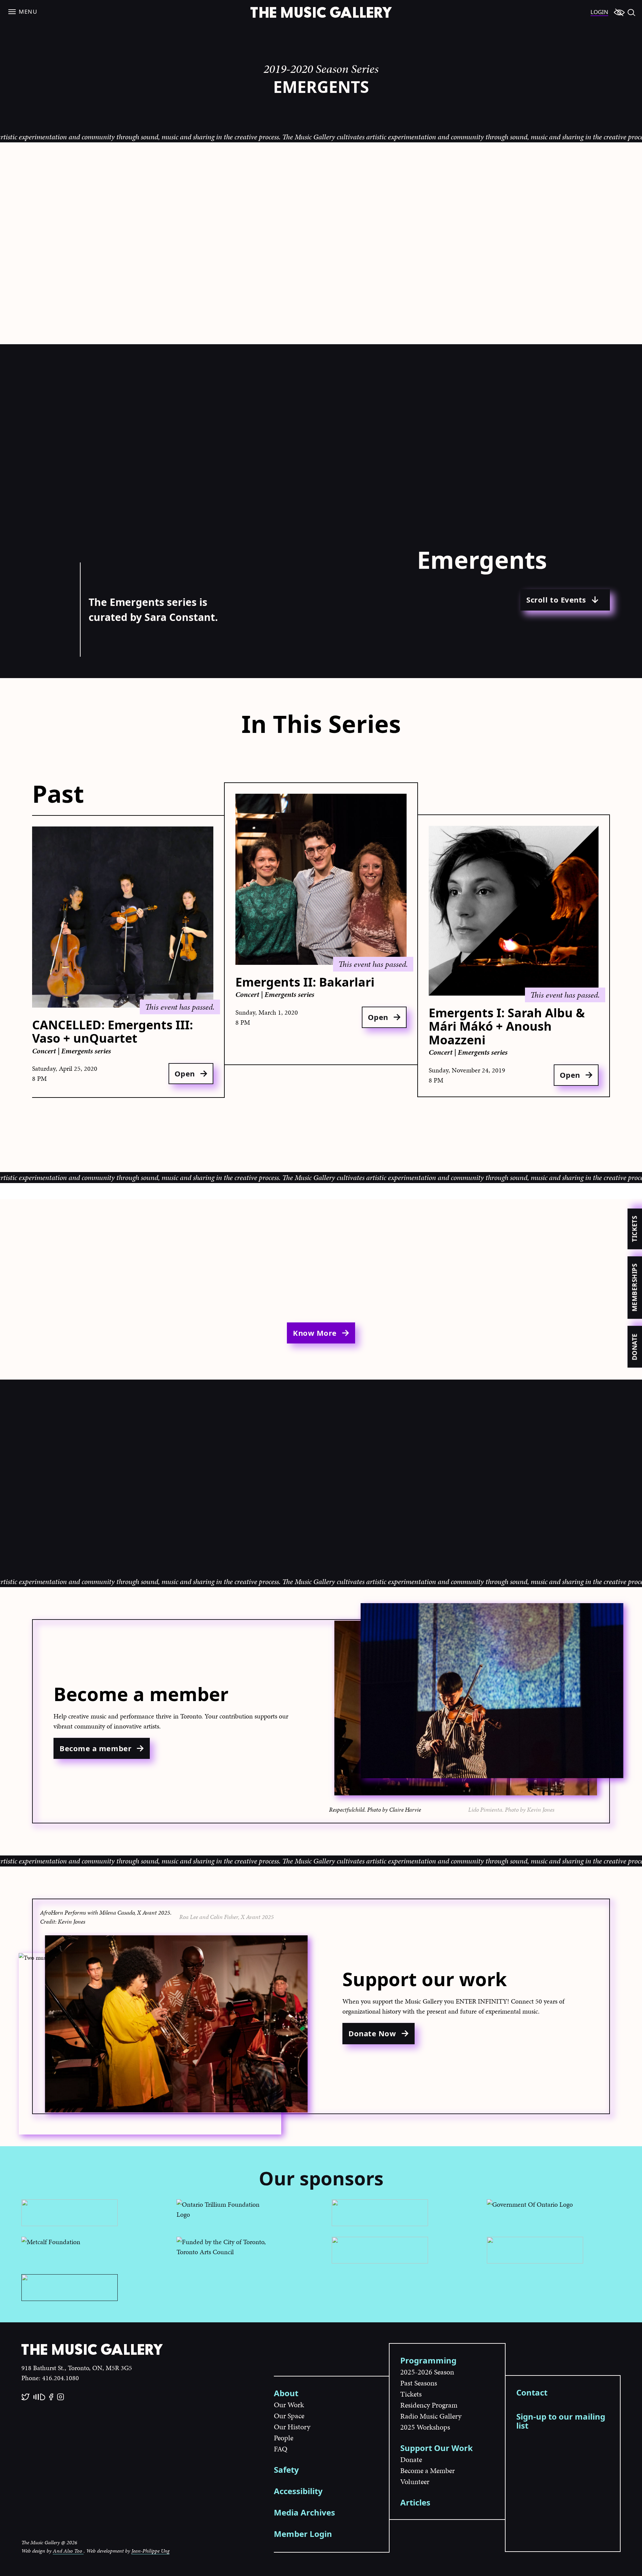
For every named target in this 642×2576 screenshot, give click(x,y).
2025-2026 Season (427, 2372)
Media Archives (304, 2512)
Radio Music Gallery (431, 2416)
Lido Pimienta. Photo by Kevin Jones (511, 1810)
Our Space (289, 2416)
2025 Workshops (425, 2427)
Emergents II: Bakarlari (305, 982)
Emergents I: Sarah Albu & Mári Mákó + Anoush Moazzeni (507, 1026)
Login (599, 12)
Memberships (634, 1287)
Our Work (289, 2405)
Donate (634, 1347)
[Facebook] (51, 2397)
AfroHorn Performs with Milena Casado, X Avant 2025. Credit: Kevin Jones (106, 1917)
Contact (532, 2392)
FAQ (281, 2449)
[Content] (619, 12)
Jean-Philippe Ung (150, 2551)
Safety (286, 2470)
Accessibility (298, 2491)
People (284, 2438)
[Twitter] (25, 2397)
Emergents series (86, 1051)
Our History (292, 2427)
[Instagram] (61, 2397)
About (286, 2393)
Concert (45, 1051)
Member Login (303, 2534)
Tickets (634, 1229)
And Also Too (68, 2551)
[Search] (631, 12)
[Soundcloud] (39, 2397)
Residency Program (429, 2405)
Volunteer (415, 2482)
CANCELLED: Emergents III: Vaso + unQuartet (113, 1032)
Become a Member (427, 2471)
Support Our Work (437, 2448)
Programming (428, 2360)
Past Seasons (419, 2383)
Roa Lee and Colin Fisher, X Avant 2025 (227, 1917)
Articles (415, 2502)
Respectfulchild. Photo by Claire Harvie (375, 1810)
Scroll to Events (556, 600)
